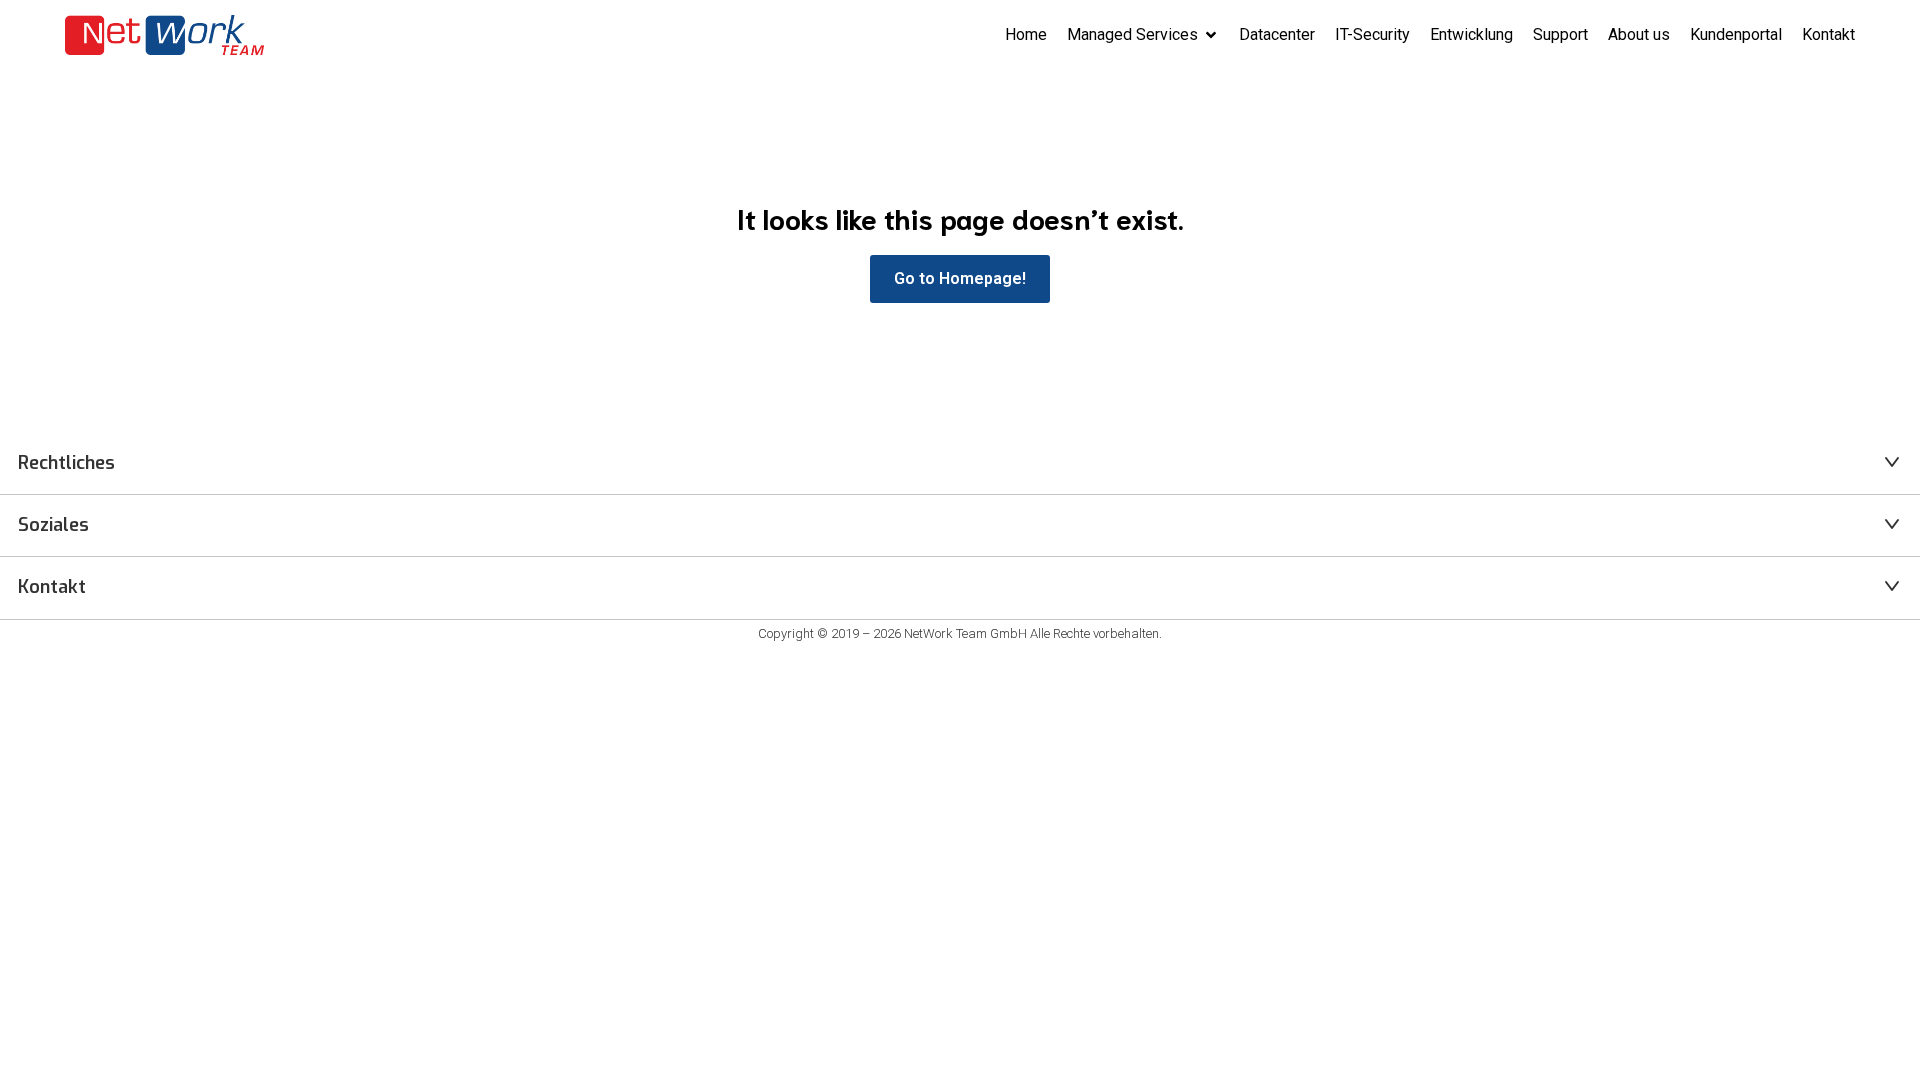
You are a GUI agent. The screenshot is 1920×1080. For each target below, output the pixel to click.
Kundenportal (1736, 34)
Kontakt (1828, 34)
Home (1026, 34)
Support (1560, 34)
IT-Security (1372, 34)
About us (1639, 34)
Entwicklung (1471, 34)
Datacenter (1277, 34)
